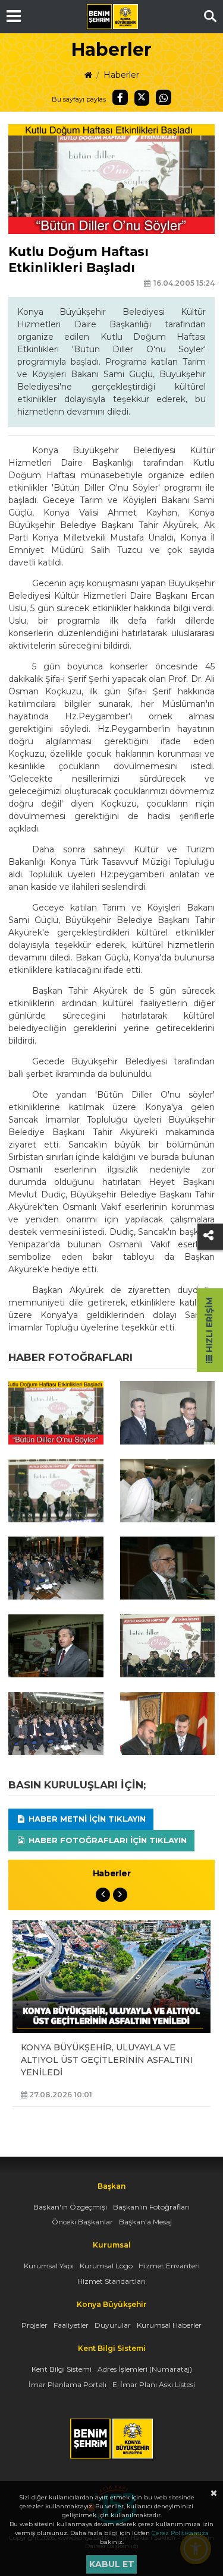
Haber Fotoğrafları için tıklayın (106, 1840)
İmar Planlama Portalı (67, 2384)
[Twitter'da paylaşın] (142, 98)
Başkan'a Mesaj (145, 2222)
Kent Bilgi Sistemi (62, 2369)
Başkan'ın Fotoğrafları (151, 2207)
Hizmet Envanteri (169, 2266)
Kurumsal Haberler (169, 2325)
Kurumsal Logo (106, 2266)
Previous (103, 1895)
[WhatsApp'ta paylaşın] (164, 97)
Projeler (34, 2325)
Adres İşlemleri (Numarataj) (145, 2369)
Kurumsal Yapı (49, 2266)
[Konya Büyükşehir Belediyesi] (112, 17)
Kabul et (112, 2564)
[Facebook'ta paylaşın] (120, 97)
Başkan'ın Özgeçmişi (70, 2207)
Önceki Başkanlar (82, 2222)
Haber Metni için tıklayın (86, 1819)
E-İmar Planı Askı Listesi (154, 2384)
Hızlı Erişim (209, 1326)
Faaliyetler (71, 2325)
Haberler (121, 75)
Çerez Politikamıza (180, 2533)
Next (120, 1895)
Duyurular (113, 2325)
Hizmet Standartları (111, 2281)
